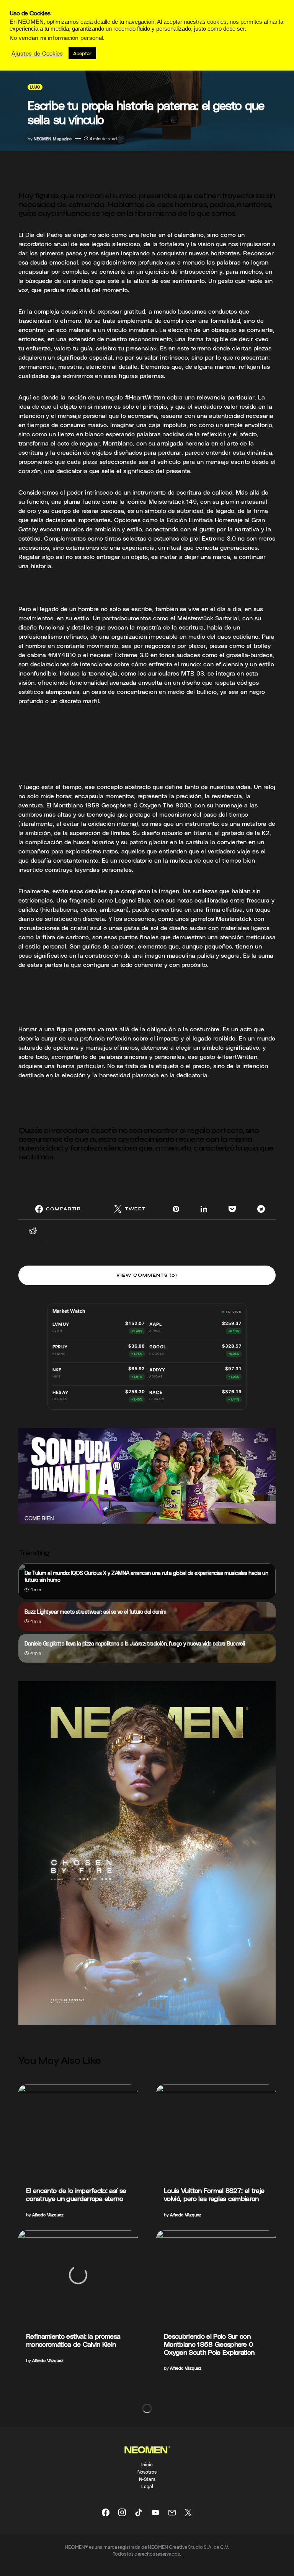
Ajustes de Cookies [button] (37, 53)
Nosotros (147, 2472)
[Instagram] (122, 2512)
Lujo (35, 87)
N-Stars (147, 2479)
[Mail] (172, 2512)
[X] (188, 2512)
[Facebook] (106, 2512)
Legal (147, 2486)
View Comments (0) (147, 1275)
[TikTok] (139, 2512)
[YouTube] (155, 2512)
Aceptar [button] (82, 53)
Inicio (147, 2464)
